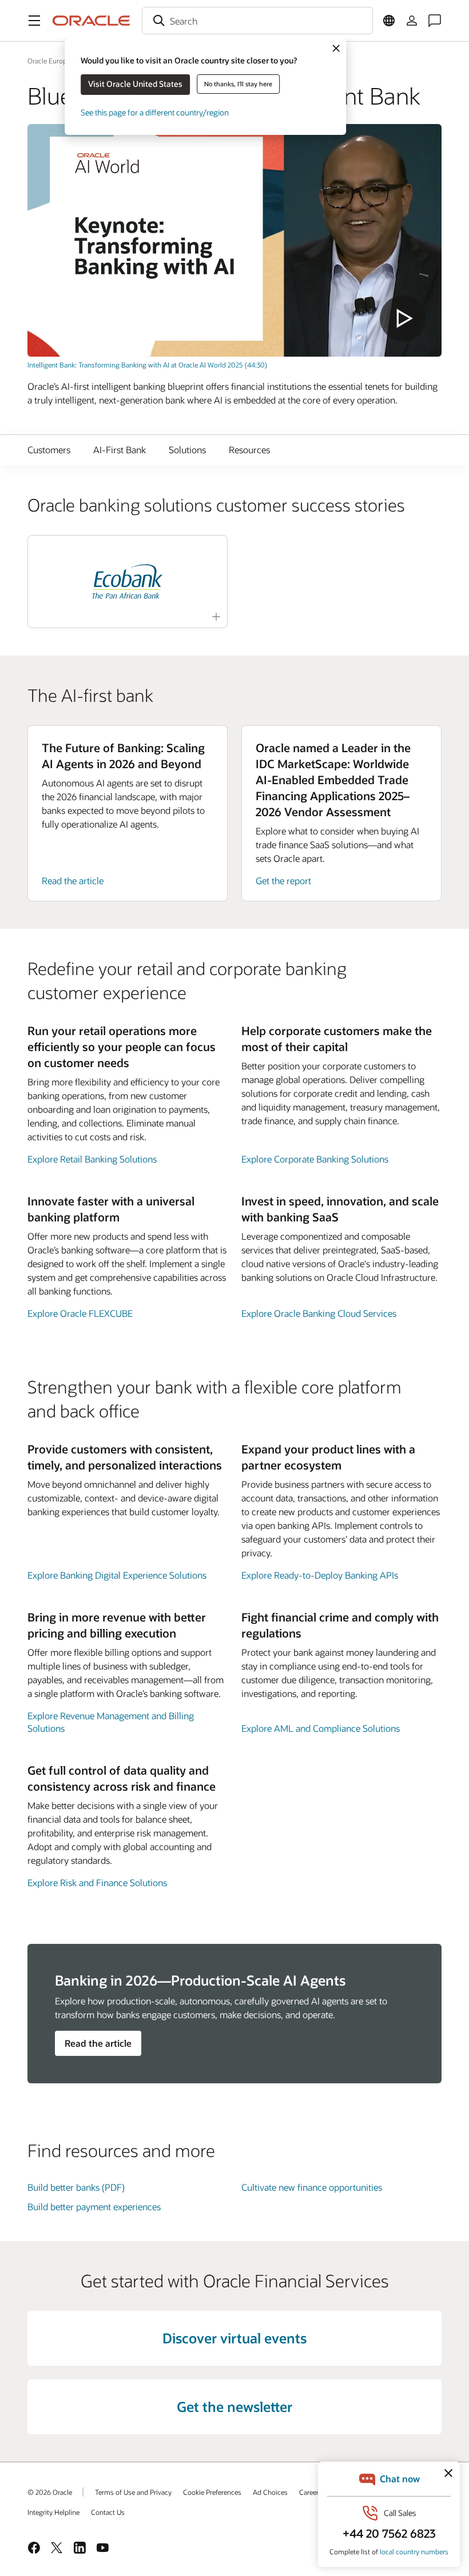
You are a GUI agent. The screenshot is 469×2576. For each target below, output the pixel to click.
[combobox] (257, 21)
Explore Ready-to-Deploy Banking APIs (320, 1575)
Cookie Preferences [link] (212, 2492)
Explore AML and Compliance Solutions (321, 1728)
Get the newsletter (234, 2407)
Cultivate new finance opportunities (312, 2187)
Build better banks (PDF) (76, 2187)
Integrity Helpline (53, 2512)
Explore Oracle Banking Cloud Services (319, 1313)
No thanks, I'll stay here (238, 84)
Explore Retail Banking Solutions (92, 1159)
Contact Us (108, 2512)
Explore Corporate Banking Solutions (315, 1159)
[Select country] (389, 21)
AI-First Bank (120, 450)
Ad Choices (270, 2492)
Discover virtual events (234, 2338)
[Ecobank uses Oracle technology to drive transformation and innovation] (128, 582)
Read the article (73, 880)
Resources (249, 450)
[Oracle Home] (92, 21)
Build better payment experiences (94, 2206)
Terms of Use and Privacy (133, 2492)
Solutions (187, 450)
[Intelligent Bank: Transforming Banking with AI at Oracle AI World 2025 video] (234, 240)
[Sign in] (412, 21)
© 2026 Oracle (50, 2492)
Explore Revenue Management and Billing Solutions (111, 1722)
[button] (34, 21)
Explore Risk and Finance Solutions (97, 1882)
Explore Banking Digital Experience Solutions (117, 1575)
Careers (311, 2492)
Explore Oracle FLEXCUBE (80, 1313)
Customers (49, 450)
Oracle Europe (49, 61)
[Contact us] (435, 21)
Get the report (283, 880)
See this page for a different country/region (155, 112)
